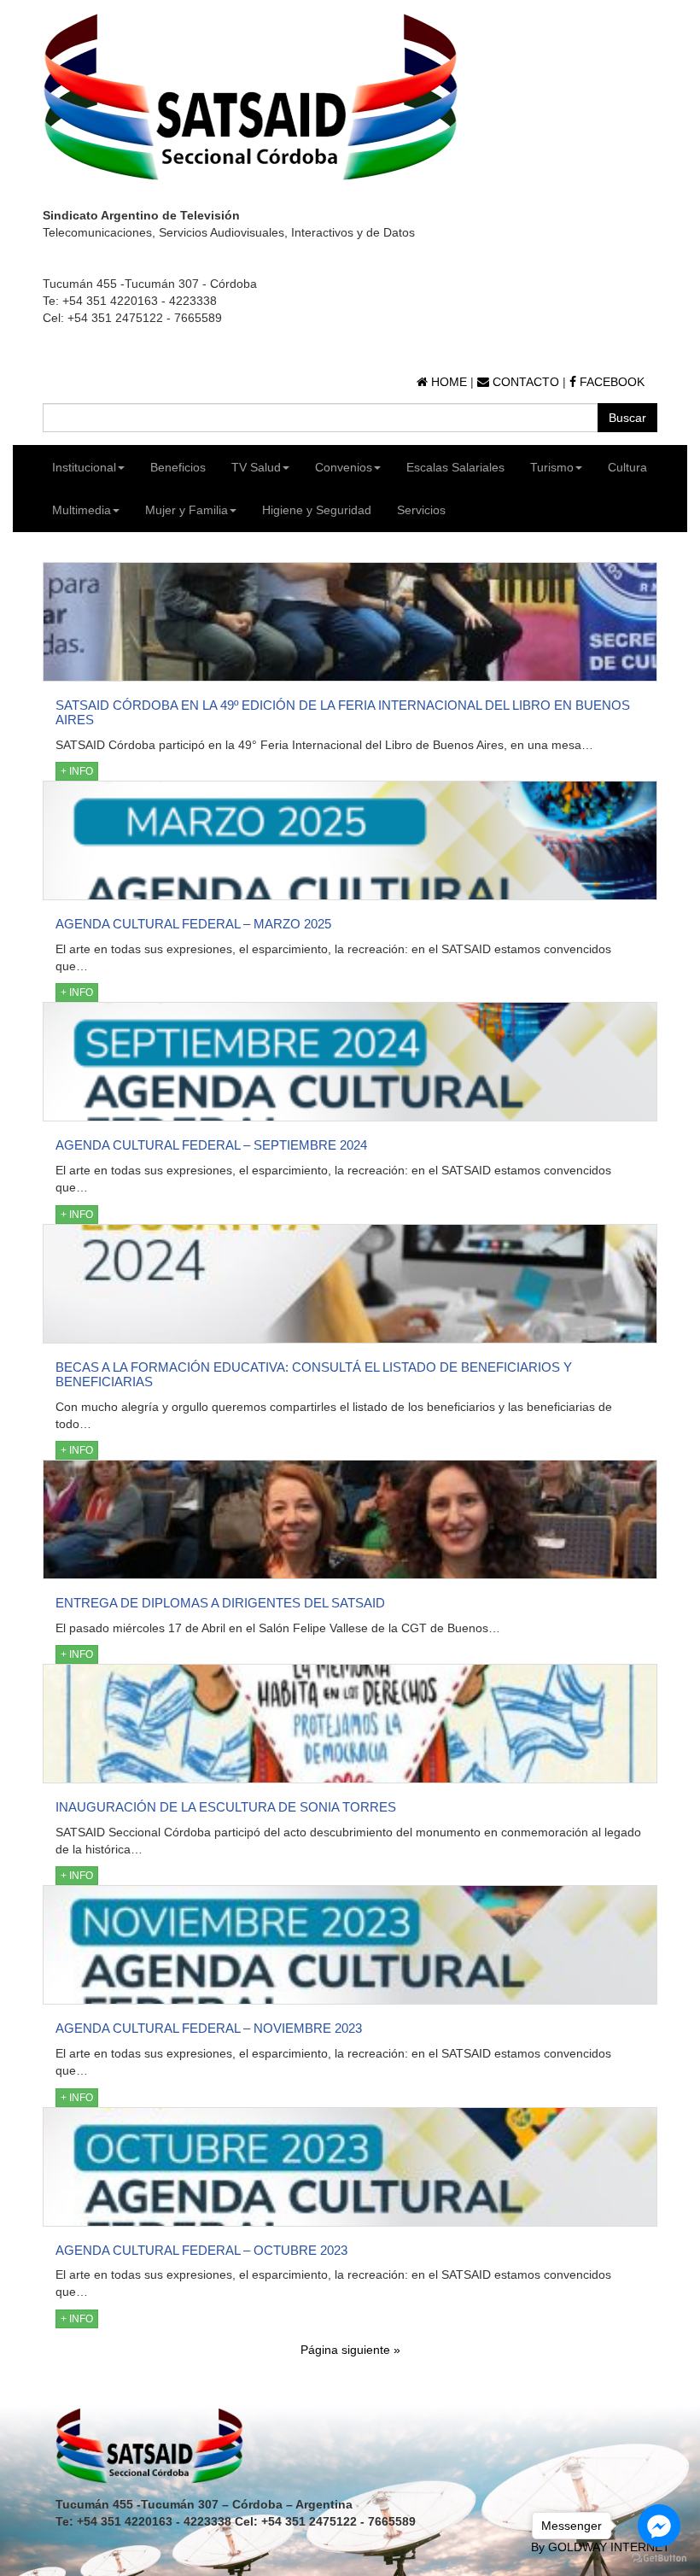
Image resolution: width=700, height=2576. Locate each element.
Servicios (421, 510)
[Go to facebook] (659, 2526)
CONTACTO (524, 382)
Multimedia (82, 510)
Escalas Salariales (455, 467)
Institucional (84, 467)
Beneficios (178, 467)
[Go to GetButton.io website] (659, 2558)
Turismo (552, 467)
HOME (447, 382)
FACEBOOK (610, 382)
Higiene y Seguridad (317, 510)
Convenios (344, 467)
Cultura (627, 467)
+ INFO (77, 771)
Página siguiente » (350, 2350)
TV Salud (256, 467)
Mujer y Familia (187, 510)
